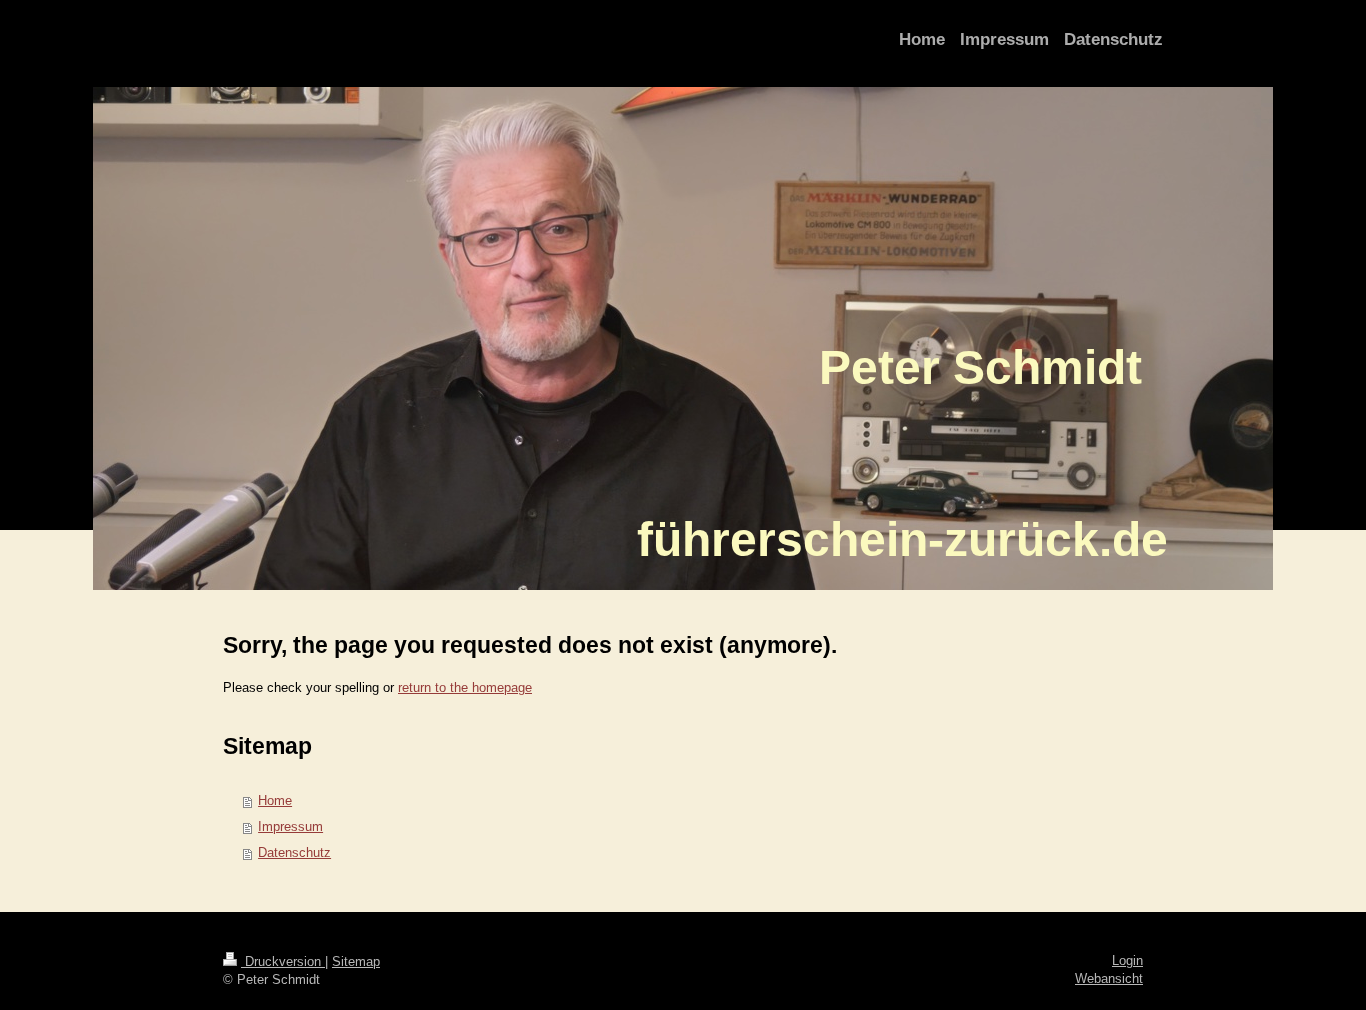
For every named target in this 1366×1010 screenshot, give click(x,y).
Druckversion (283, 961)
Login (1127, 960)
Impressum (290, 826)
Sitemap (356, 961)
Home (275, 800)
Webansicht (1109, 978)
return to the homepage (465, 687)
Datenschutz (294, 852)
